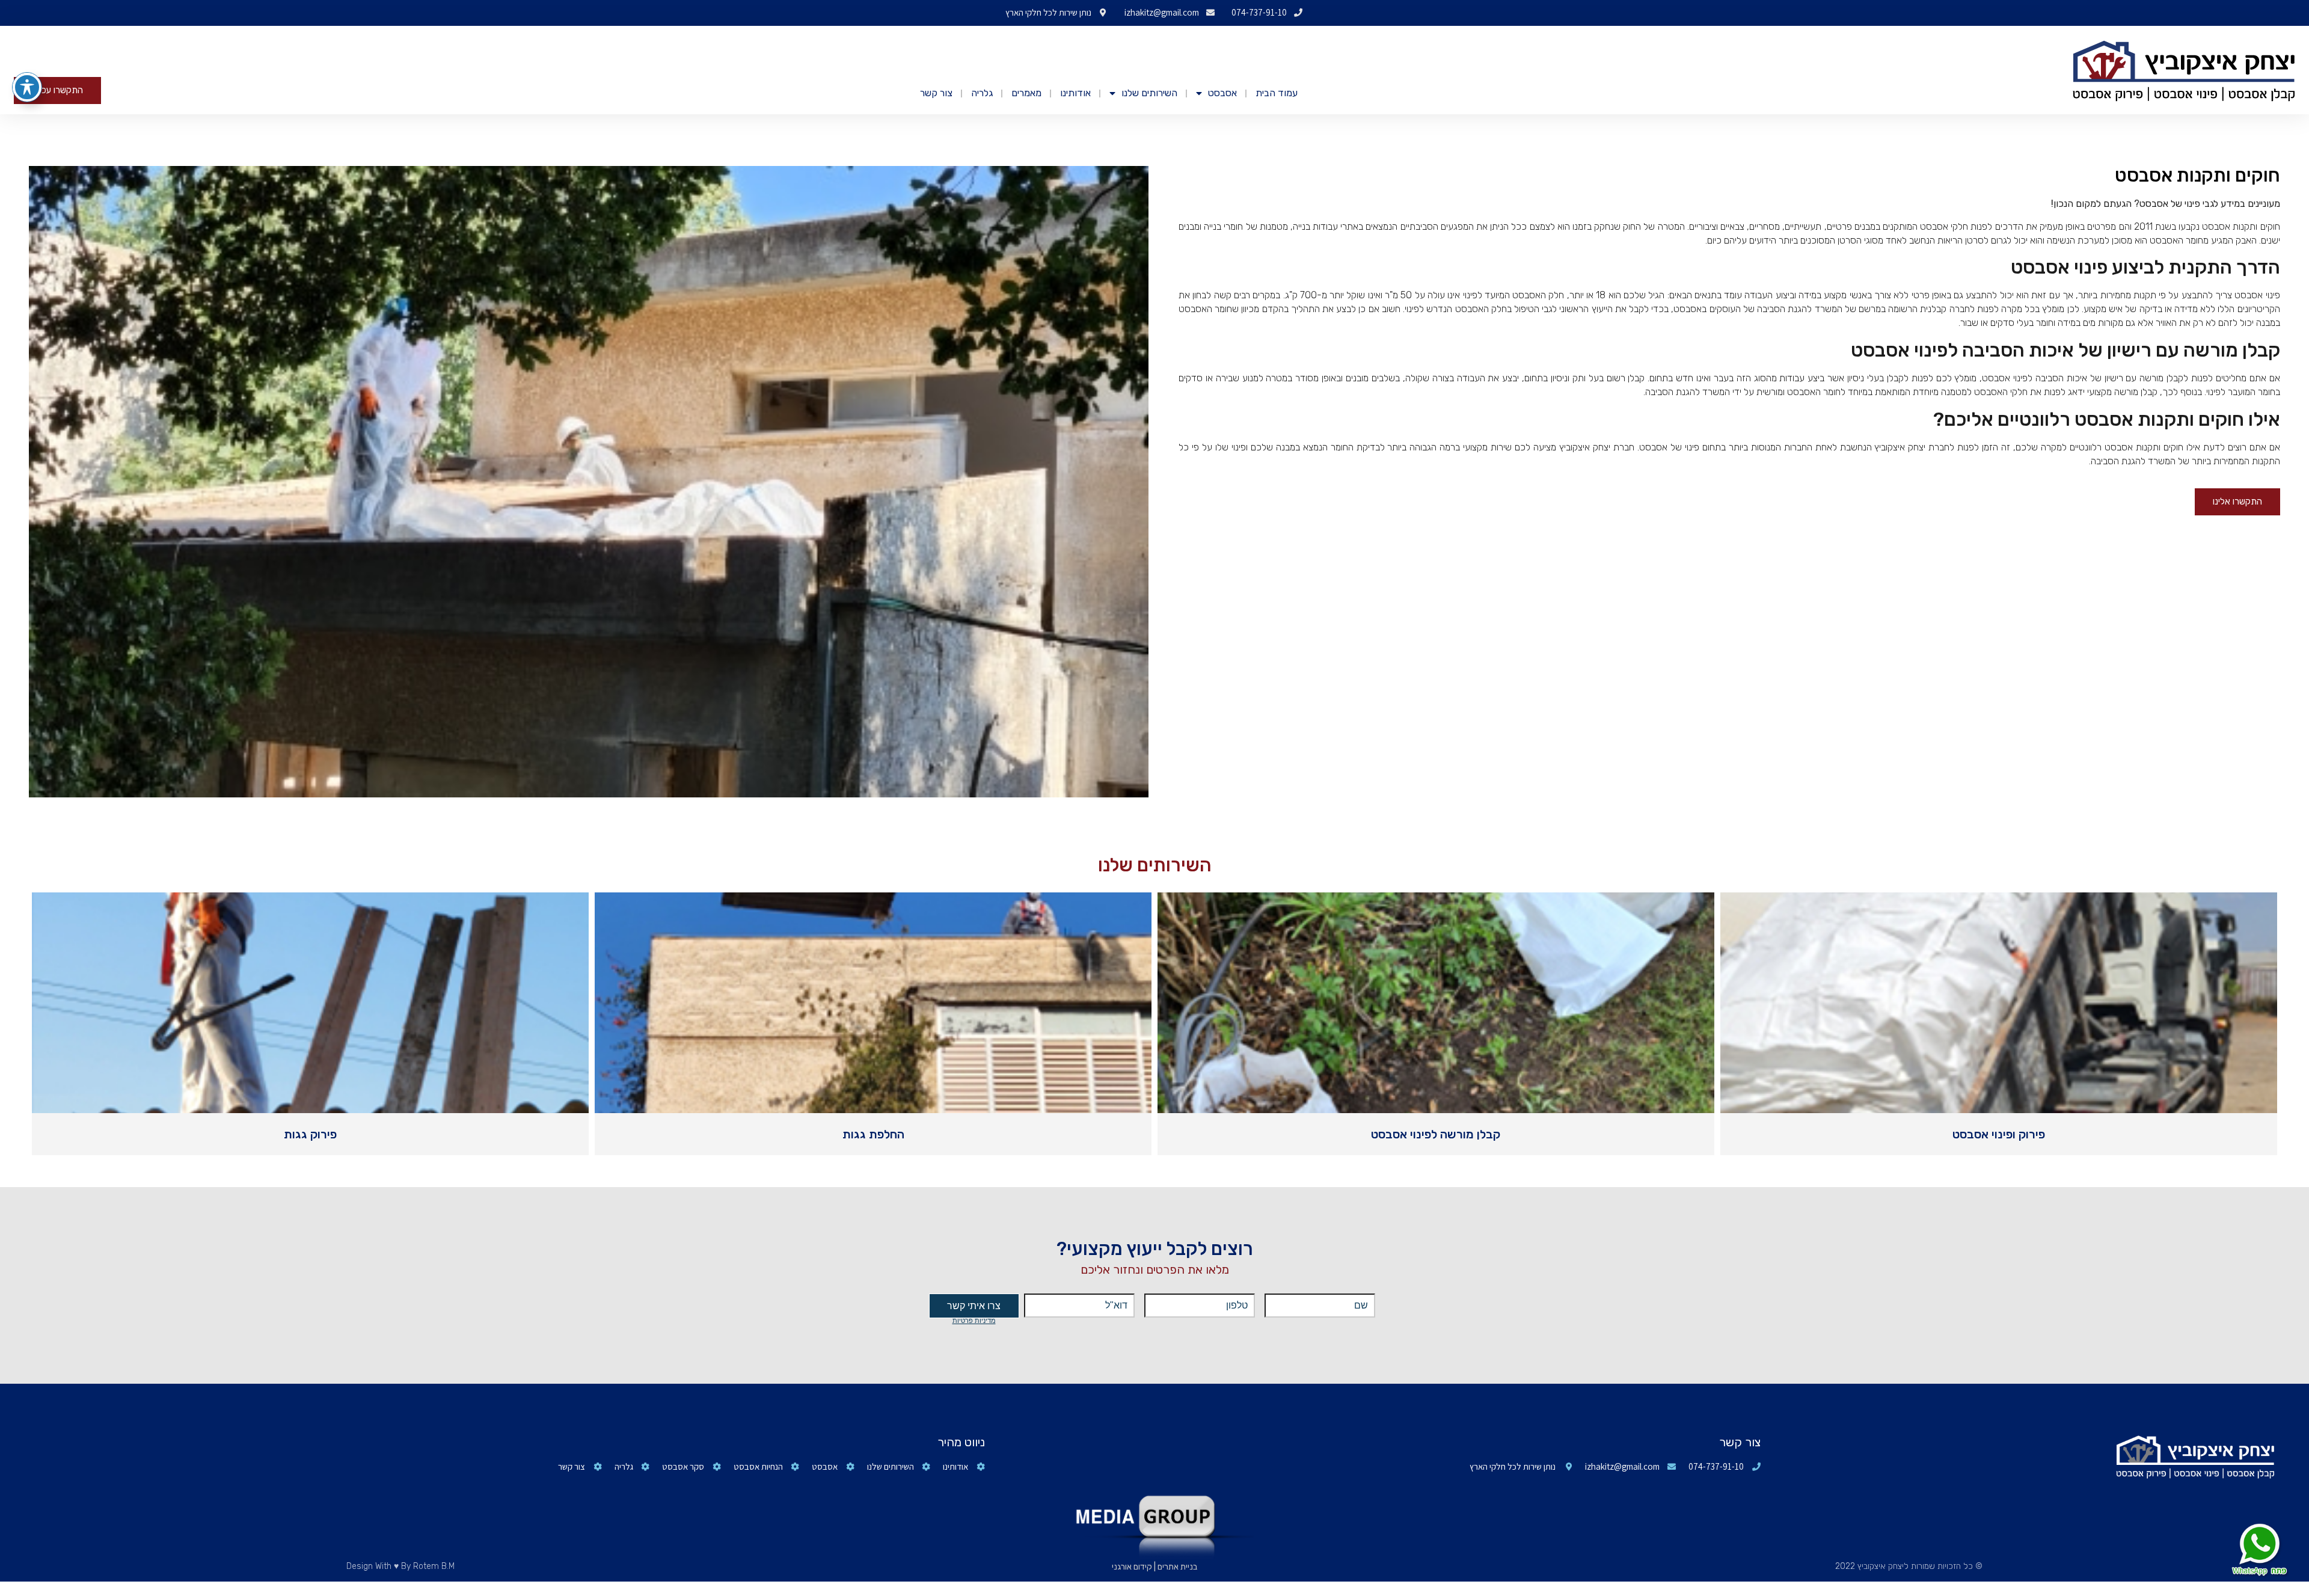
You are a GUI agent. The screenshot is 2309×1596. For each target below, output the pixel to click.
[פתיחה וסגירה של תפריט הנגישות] (27, 87)
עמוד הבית (1277, 93)
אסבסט (1222, 93)
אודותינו (1075, 93)
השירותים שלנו (1149, 93)
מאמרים (1026, 93)
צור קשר (936, 93)
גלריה (982, 93)
